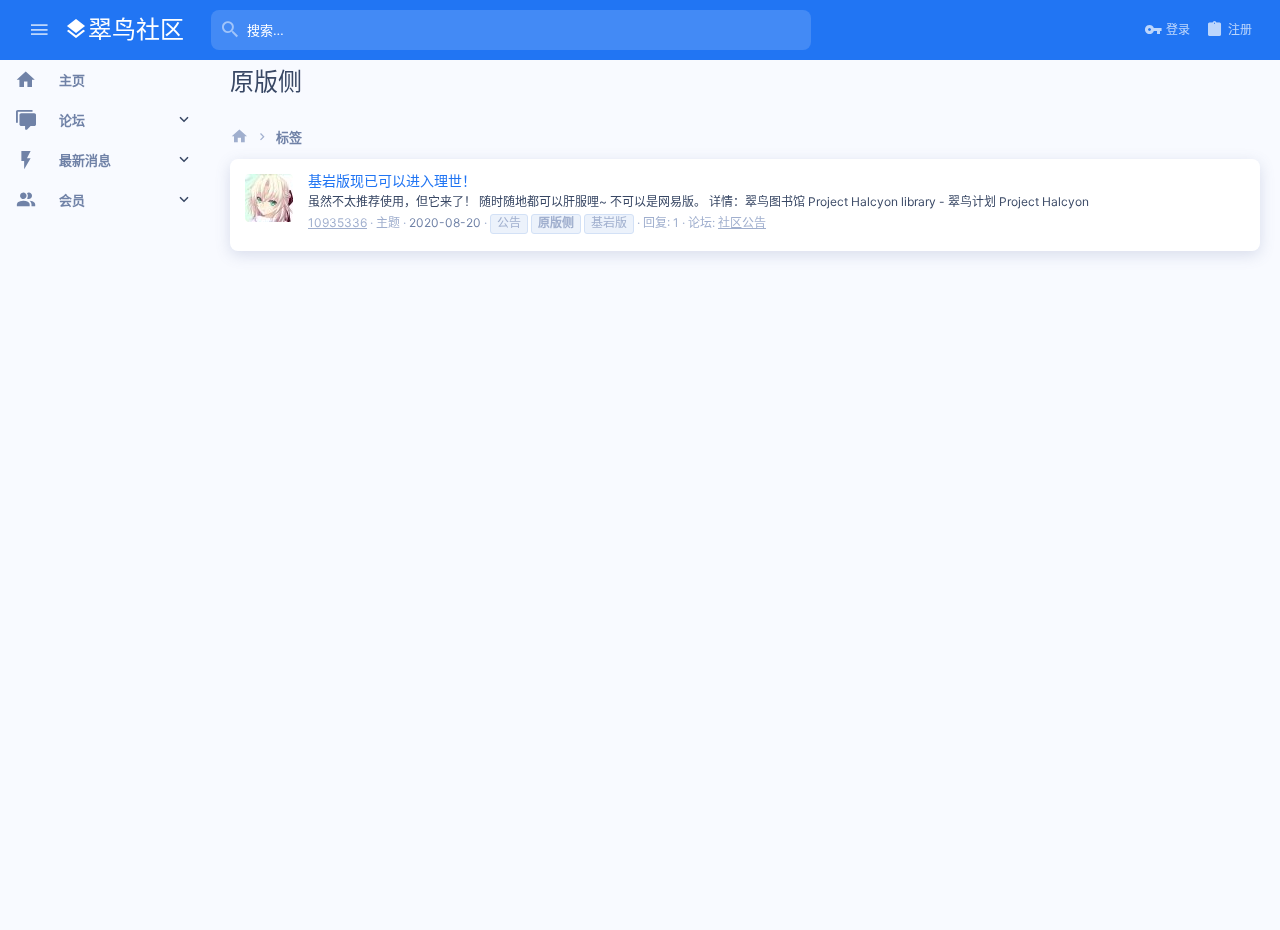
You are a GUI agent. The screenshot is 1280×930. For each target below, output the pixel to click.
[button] (39, 30)
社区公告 (742, 222)
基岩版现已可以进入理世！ (392, 180)
